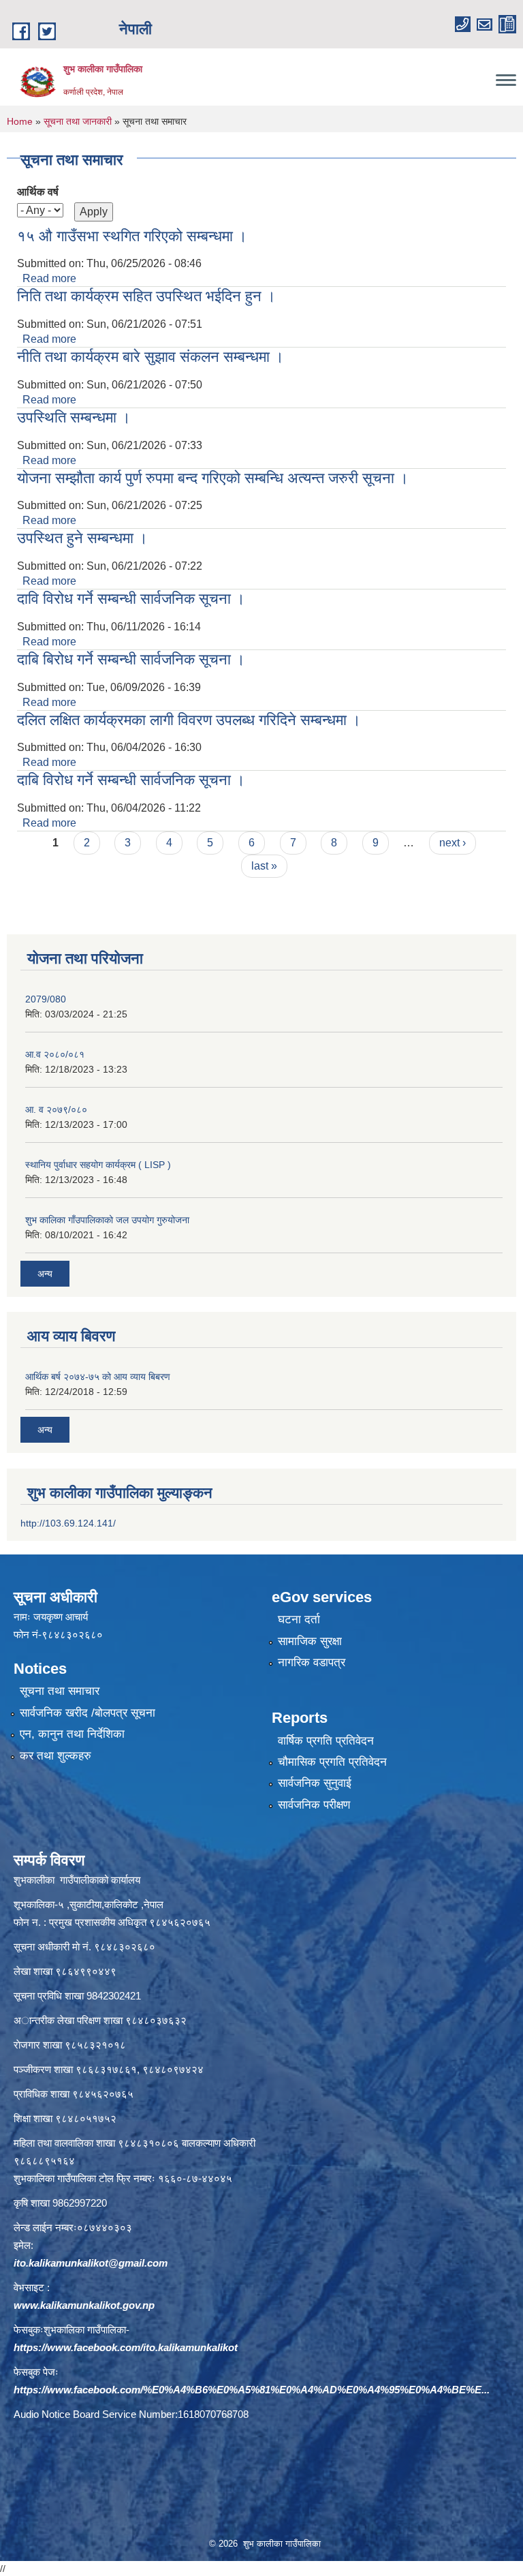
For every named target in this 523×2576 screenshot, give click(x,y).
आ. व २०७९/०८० (56, 1109)
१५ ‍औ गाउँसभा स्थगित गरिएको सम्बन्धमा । (132, 236)
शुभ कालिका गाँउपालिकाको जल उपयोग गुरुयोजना (107, 1220)
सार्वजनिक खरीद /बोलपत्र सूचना (88, 1713)
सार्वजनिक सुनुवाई (315, 1783)
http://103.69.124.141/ (68, 1523)
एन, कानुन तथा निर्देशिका (72, 1734)
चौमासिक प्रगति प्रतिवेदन (332, 1762)
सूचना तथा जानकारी (78, 121)
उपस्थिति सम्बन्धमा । (74, 417)
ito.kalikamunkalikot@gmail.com (91, 2263)
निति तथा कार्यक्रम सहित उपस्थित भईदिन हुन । (146, 296)
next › (453, 843)
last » (264, 866)
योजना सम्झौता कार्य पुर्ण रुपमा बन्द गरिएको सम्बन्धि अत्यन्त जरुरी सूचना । (213, 478)
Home (20, 121)
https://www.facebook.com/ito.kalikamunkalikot (126, 2347)
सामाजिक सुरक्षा (310, 1641)
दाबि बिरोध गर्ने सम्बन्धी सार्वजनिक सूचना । (131, 659)
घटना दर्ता (299, 1620)
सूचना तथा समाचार (60, 1691)
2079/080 (46, 999)
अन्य (45, 1274)
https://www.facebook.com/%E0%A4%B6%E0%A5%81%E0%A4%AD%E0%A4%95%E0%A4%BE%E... (252, 2390)
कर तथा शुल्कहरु (56, 1756)
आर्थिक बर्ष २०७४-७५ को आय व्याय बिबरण (98, 1377)
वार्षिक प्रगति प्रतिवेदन (326, 1741)
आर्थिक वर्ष (38, 192)
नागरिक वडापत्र (312, 1662)
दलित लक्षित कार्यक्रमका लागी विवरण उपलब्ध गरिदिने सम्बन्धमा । (189, 720)
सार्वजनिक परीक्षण (314, 1805)
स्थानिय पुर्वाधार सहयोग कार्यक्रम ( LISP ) (98, 1165)
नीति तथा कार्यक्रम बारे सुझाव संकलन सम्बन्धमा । (150, 357)
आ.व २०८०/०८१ (55, 1054)
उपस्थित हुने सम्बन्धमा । (82, 538)
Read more (49, 278)
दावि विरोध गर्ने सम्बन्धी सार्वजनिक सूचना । (131, 599)
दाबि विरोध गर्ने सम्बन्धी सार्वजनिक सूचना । (131, 780)
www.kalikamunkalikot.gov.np (84, 2305)
